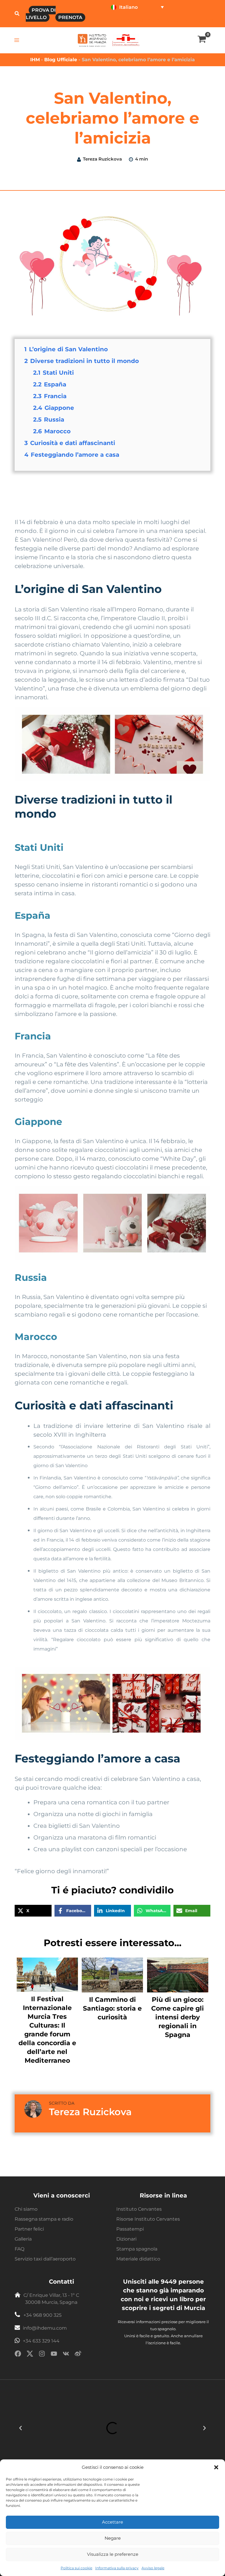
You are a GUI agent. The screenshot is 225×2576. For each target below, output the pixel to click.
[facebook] (18, 2355)
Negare (113, 2538)
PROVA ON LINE (127, 21)
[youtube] (54, 2355)
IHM (35, 60)
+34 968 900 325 (42, 2315)
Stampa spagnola (137, 2249)
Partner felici (29, 2229)
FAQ (19, 2249)
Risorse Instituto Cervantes (148, 2219)
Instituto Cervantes (139, 2209)
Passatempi (130, 2229)
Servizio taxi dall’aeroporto (45, 2259)
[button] (216, 2467)
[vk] (66, 2355)
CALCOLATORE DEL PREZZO (180, 21)
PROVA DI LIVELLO (41, 14)
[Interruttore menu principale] (17, 40)
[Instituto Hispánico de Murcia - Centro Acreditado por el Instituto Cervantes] (126, 40)
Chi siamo (26, 2209)
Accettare (112, 2522)
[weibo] (78, 2355)
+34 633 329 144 (41, 2341)
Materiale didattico (138, 2259)
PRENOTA (70, 17)
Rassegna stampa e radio (44, 2219)
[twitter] (30, 2355)
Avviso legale (153, 2568)
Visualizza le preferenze (113, 2554)
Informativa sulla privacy (117, 2568)
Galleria (23, 2239)
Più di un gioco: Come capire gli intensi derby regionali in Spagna (178, 2017)
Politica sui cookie (76, 2568)
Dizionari (126, 2239)
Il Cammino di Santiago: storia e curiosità (112, 2008)
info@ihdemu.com (45, 2328)
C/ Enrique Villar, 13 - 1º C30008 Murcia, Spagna (51, 2299)
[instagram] (42, 2355)
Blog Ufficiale (61, 60)
